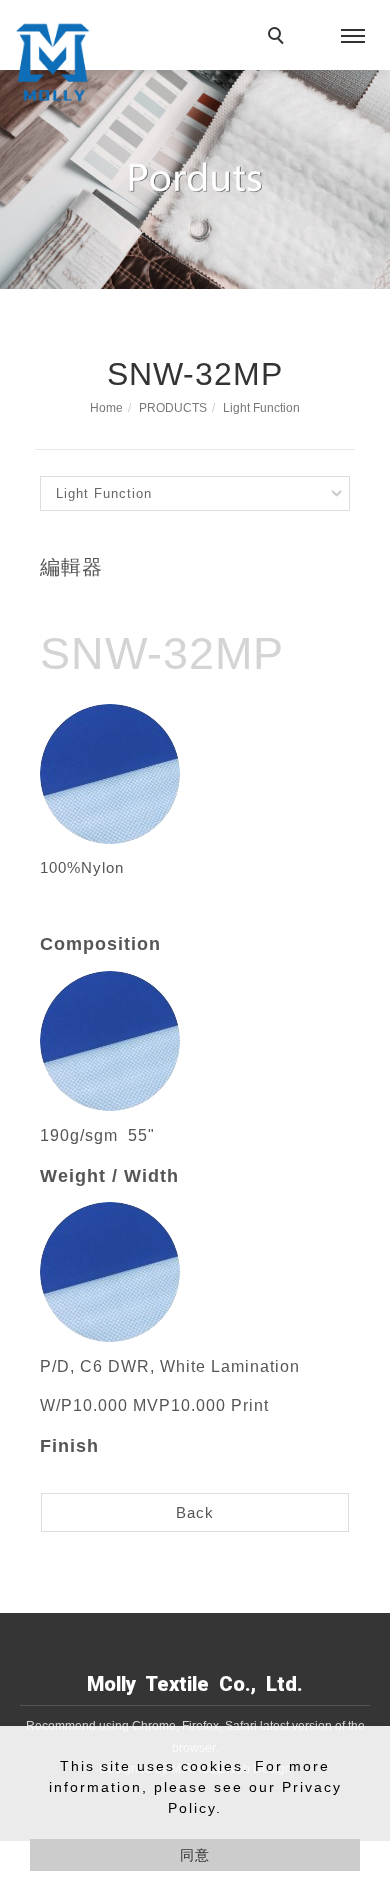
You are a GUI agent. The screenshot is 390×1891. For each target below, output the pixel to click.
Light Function (261, 408)
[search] (279, 38)
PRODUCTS (173, 408)
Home (106, 408)
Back (195, 1512)
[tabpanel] (195, 179)
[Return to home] (52, 62)
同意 (195, 1855)
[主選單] (353, 37)
